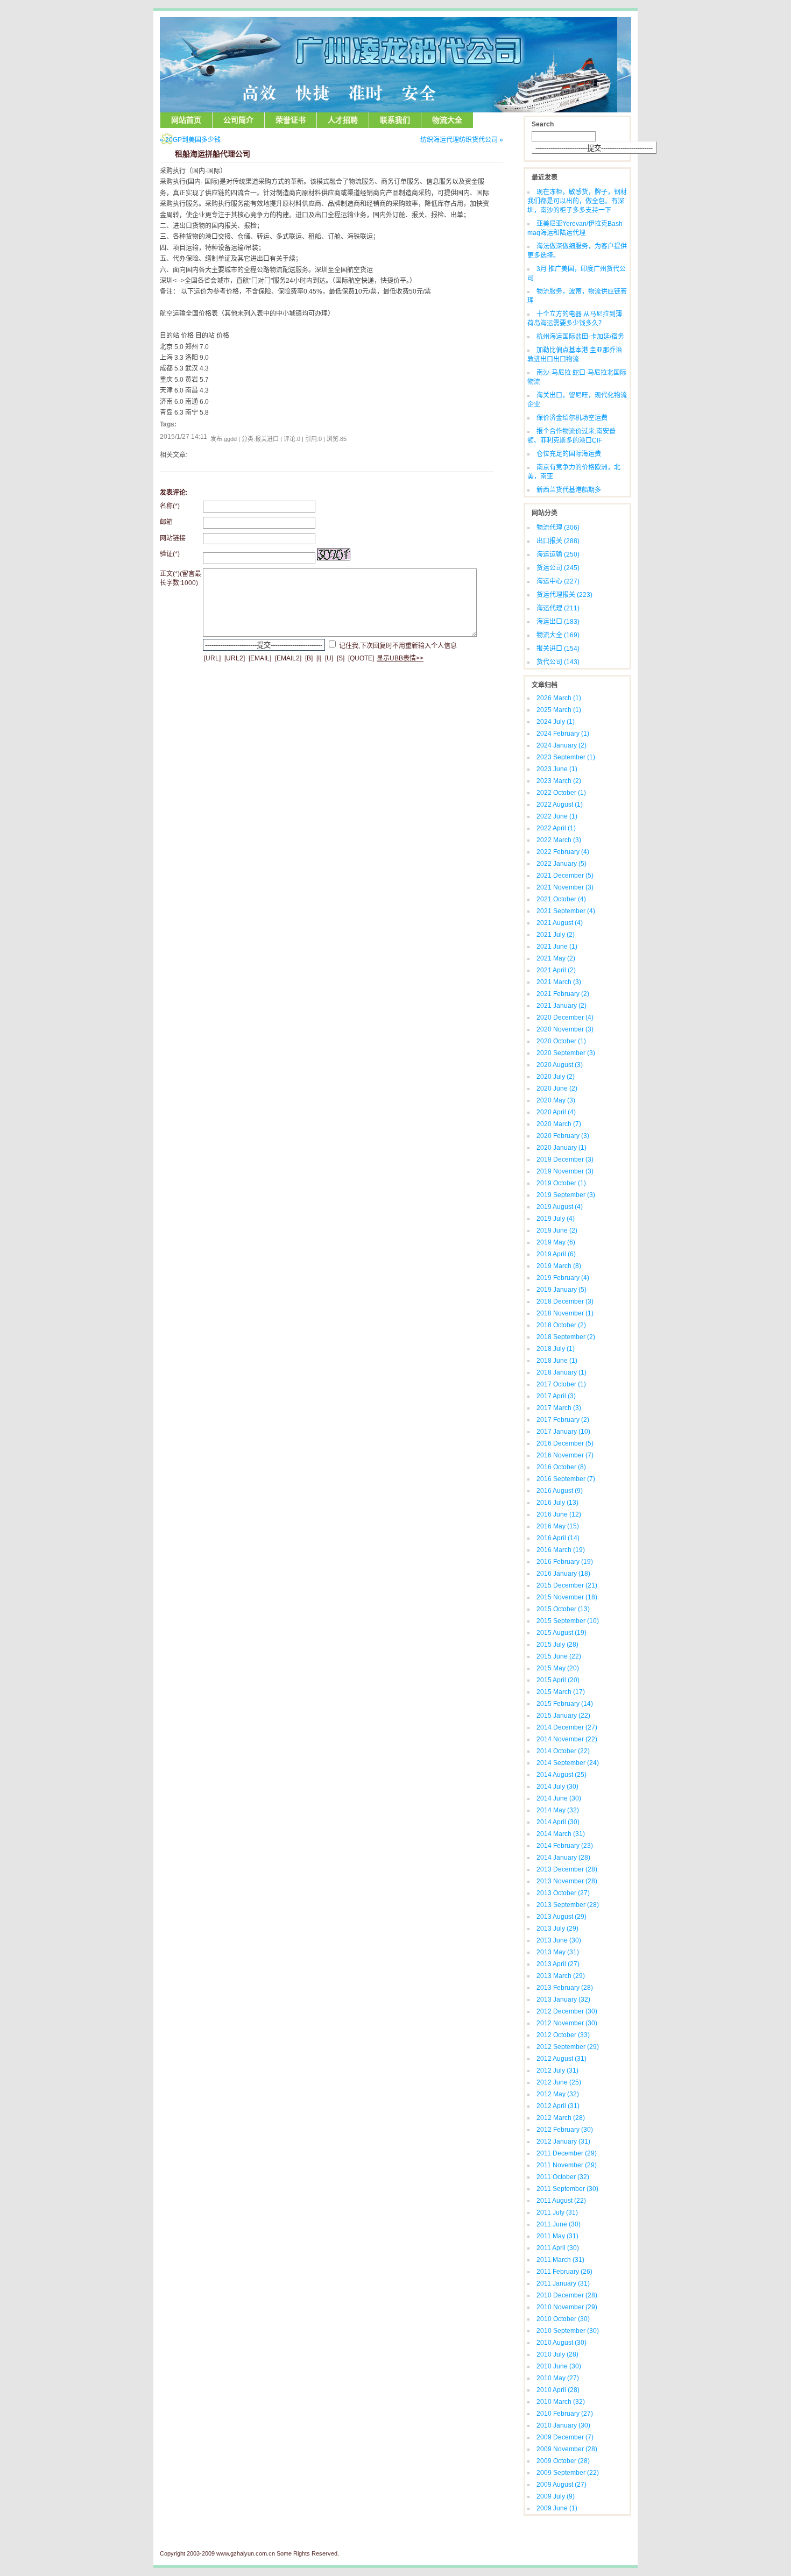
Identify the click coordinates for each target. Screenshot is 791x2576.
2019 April (556, 1254)
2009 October (563, 2461)
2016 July (557, 1503)
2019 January (562, 1290)
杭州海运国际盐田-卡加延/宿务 (580, 337)
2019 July (556, 1219)
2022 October (561, 793)
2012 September (568, 2047)
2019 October (561, 1183)
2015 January (563, 1716)
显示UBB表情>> (400, 658)
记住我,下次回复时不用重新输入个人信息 (398, 645)
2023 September (566, 757)
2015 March (561, 1692)
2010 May (558, 2378)
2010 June (559, 2366)
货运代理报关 (564, 595)
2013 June (559, 1940)
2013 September (568, 1905)
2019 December (565, 1159)
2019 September (566, 1195)
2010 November (567, 2307)
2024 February (563, 734)
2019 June (557, 1230)
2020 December (565, 1017)
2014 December (567, 1727)
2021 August (560, 923)
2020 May (556, 1100)
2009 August (562, 2485)
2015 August (562, 1633)
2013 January (563, 1999)
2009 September (568, 2473)
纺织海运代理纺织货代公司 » (462, 140)
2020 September (566, 1053)
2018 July (556, 1349)
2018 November (565, 1313)
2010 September (568, 2331)
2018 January (562, 1372)
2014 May (558, 1810)
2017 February (563, 1420)
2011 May (557, 2236)
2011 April (558, 2248)
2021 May (556, 958)
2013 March (561, 1976)
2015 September (568, 1621)
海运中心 (558, 581)
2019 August (560, 1207)
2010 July (557, 2354)
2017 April (556, 1396)
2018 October (561, 1325)
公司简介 (238, 120)
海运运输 (558, 554)
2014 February (565, 1846)
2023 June (557, 769)
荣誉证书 (291, 120)
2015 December (567, 1585)
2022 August (560, 805)
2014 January (563, 1858)
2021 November (565, 887)
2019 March (559, 1266)
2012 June (559, 2082)
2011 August (561, 2201)
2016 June (559, 1514)
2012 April (558, 2106)
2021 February (563, 994)
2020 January (562, 1148)
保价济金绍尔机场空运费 (572, 418)
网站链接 (173, 538)
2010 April (558, 2390)
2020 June (557, 1088)
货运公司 (558, 568)
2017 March (559, 1408)
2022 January (562, 864)
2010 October (563, 2319)
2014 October (563, 1751)
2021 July (556, 935)
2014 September (568, 1763)
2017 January (563, 1432)
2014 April (558, 1822)
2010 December (567, 2295)
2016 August (560, 1491)
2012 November (567, 2023)
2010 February (565, 2414)
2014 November (567, 1739)
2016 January (563, 1574)
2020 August (560, 1065)
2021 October (561, 899)
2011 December (567, 2153)
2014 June (559, 1798)
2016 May (558, 1526)
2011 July (557, 2212)
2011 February (564, 2272)
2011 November (567, 2165)
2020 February (563, 1136)
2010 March (561, 2402)
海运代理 (558, 608)
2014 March (561, 1834)
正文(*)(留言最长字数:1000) (181, 578)
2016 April (558, 1538)
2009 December (565, 2437)
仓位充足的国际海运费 (569, 454)
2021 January (562, 1006)
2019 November (565, 1171)
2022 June (557, 816)
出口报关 (558, 541)
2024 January (562, 745)
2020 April (556, 1112)
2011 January (563, 2283)
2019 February (563, 1278)
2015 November (567, 1597)
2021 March (559, 982)
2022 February (563, 852)
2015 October (563, 1609)
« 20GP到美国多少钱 (190, 140)
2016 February (565, 1562)
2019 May (556, 1242)
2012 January (563, 2141)
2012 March (561, 2118)
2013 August (562, 1917)
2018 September (566, 1337)
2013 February (565, 1988)
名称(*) (170, 506)
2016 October (561, 1467)
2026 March (559, 698)
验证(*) (170, 554)
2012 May (558, 2094)
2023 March (559, 781)
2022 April (556, 828)
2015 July (557, 1645)
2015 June (559, 1656)
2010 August (562, 2343)
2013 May (558, 1952)
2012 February (565, 2130)
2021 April (556, 970)
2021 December (565, 876)
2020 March (559, 1124)
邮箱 (166, 522)
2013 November (567, 1881)
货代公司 (558, 662)
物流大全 (447, 120)
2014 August (562, 1775)
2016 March (561, 1550)
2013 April (558, 1964)
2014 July (557, 1787)
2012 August (562, 2059)
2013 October (563, 1893)
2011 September (567, 2189)
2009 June (557, 2508)
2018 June (557, 1361)
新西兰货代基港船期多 (569, 490)
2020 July (556, 1077)
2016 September (566, 1479)
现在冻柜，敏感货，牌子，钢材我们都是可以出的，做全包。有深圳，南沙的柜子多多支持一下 (577, 201)
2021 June (557, 947)
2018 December (565, 1301)
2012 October (563, 2035)
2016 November (565, 1455)
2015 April (558, 1680)
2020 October (561, 1041)
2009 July (556, 2496)
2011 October (563, 2177)
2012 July (557, 2070)
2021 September (566, 911)
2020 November (565, 1029)
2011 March (560, 2260)
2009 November (567, 2449)
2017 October (561, 1384)
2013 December (567, 1869)
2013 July (557, 1929)
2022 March (559, 840)
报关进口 (558, 649)
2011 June (559, 2224)
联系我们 (395, 120)
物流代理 (558, 528)
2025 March (559, 710)
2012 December (567, 2011)
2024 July (556, 722)
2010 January (563, 2425)
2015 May (558, 1668)
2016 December (565, 1443)
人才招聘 (343, 120)
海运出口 (558, 622)
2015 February (565, 1704)
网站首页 (186, 120)
